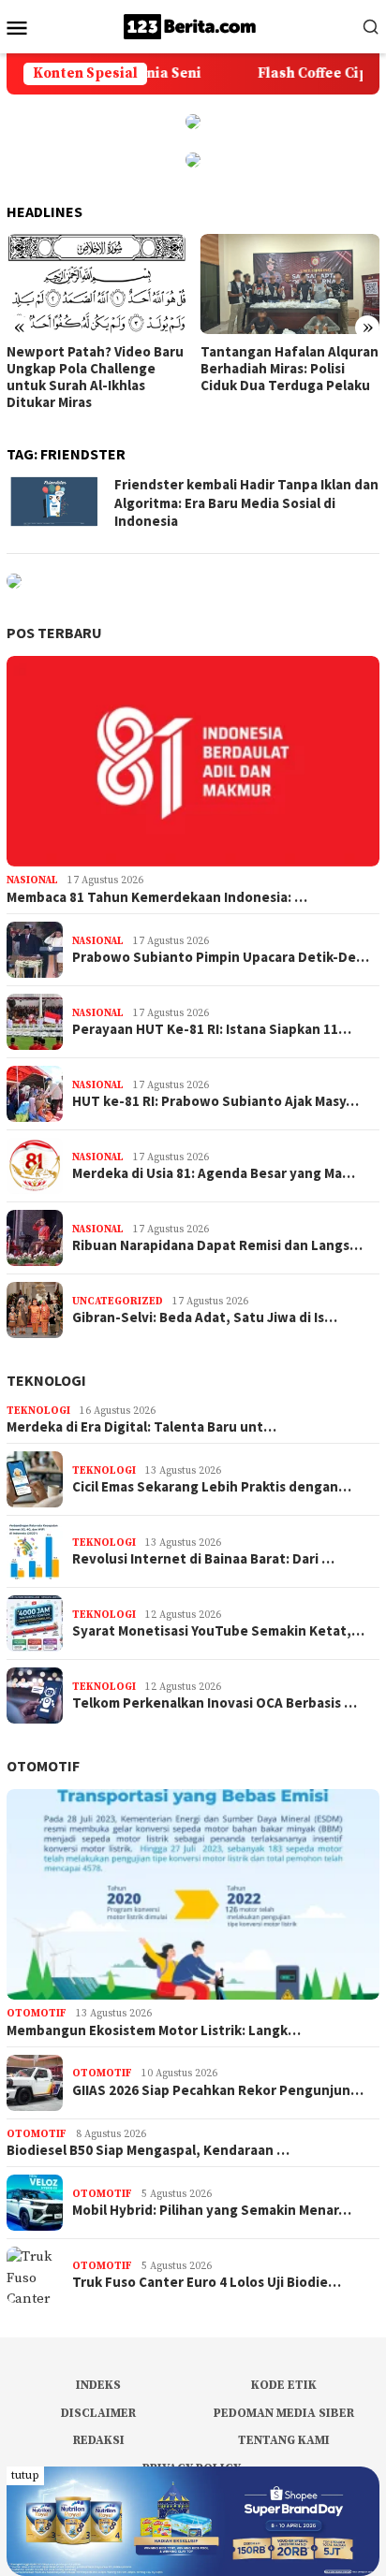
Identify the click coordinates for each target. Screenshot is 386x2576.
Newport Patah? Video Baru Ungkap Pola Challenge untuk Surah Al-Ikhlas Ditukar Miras (95, 377)
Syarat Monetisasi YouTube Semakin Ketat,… (218, 1631)
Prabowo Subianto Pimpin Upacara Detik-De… (221, 957)
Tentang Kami (284, 2440)
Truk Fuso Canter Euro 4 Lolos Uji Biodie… (207, 2282)
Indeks (98, 2385)
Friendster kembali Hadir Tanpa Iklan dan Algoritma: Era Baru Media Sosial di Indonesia (246, 502)
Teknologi (46, 1380)
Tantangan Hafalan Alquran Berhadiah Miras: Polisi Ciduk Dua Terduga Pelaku (289, 369)
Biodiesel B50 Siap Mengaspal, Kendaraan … (148, 2150)
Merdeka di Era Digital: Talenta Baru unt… (141, 1427)
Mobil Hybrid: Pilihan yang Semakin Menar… (212, 2210)
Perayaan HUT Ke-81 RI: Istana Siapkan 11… (212, 1029)
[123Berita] (193, 26)
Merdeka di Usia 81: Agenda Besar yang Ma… (214, 1173)
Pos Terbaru (54, 633)
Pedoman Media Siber (284, 2413)
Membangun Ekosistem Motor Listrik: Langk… (154, 2030)
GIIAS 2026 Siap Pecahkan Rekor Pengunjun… (218, 2090)
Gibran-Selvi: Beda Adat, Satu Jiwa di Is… (205, 1317)
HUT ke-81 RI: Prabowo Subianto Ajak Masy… (215, 1101)
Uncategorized (118, 1302)
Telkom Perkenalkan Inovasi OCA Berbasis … (215, 1703)
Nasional (32, 880)
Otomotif (43, 1766)
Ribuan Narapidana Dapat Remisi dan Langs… (217, 1245)
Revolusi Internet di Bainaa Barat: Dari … (203, 1559)
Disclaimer (98, 2413)
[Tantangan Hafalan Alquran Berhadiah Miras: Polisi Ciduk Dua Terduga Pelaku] (290, 284)
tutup (25, 2475)
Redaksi (99, 2440)
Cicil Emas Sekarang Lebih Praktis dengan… (212, 1487)
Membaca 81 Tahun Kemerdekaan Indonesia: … (157, 897)
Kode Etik (284, 2385)
